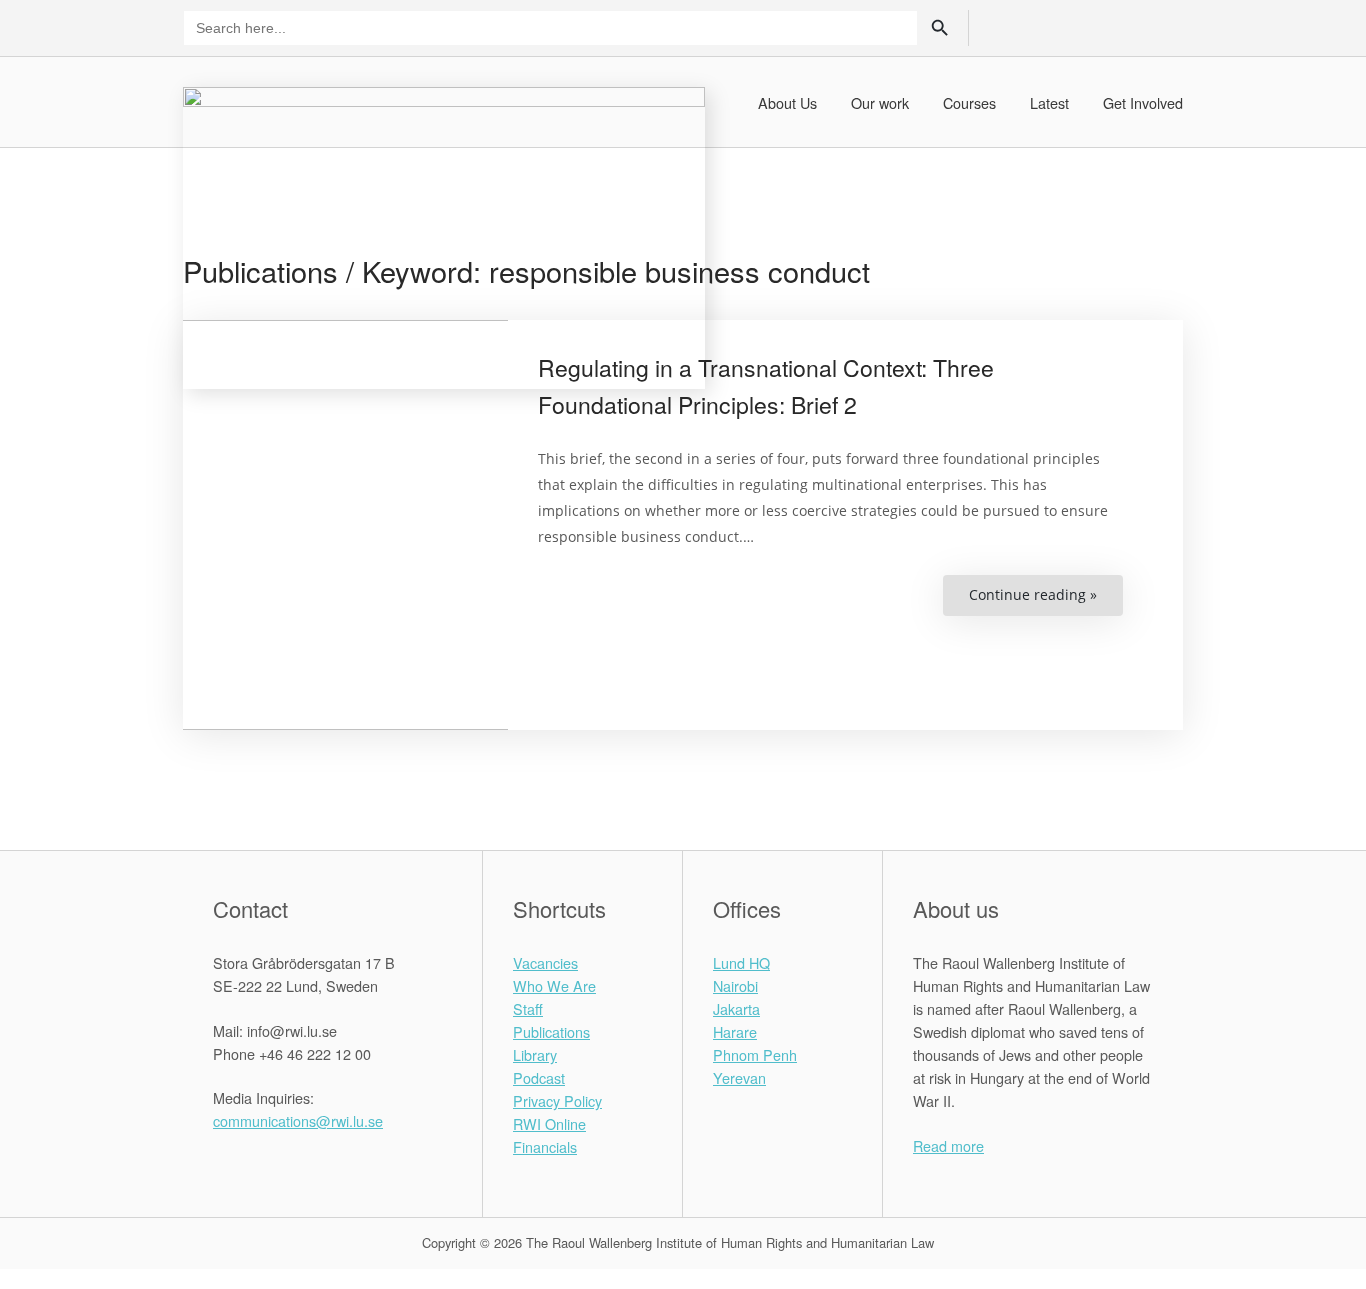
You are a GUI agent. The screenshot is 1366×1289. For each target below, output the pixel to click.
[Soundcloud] (1166, 26)
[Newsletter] (1132, 26)
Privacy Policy (557, 1100)
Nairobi (735, 985)
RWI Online (549, 1123)
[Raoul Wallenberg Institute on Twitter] (248, 1165)
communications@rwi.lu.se (298, 1120)
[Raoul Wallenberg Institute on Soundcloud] (348, 1165)
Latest (1049, 102)
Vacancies (545, 962)
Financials (545, 1146)
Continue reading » (1046, 600)
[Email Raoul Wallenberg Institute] (298, 1165)
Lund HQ (741, 962)
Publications (551, 1031)
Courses (969, 102)
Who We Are (554, 985)
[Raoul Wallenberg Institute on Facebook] (223, 1165)
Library (535, 1054)
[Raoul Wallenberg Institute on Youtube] (323, 1165)
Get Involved (1143, 102)
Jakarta (736, 1008)
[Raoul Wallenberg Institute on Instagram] (273, 1165)
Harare (735, 1031)
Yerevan (739, 1077)
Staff (528, 1008)
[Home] (444, 235)
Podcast (539, 1077)
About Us (787, 102)
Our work (880, 102)
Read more (948, 1145)
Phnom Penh (755, 1054)
